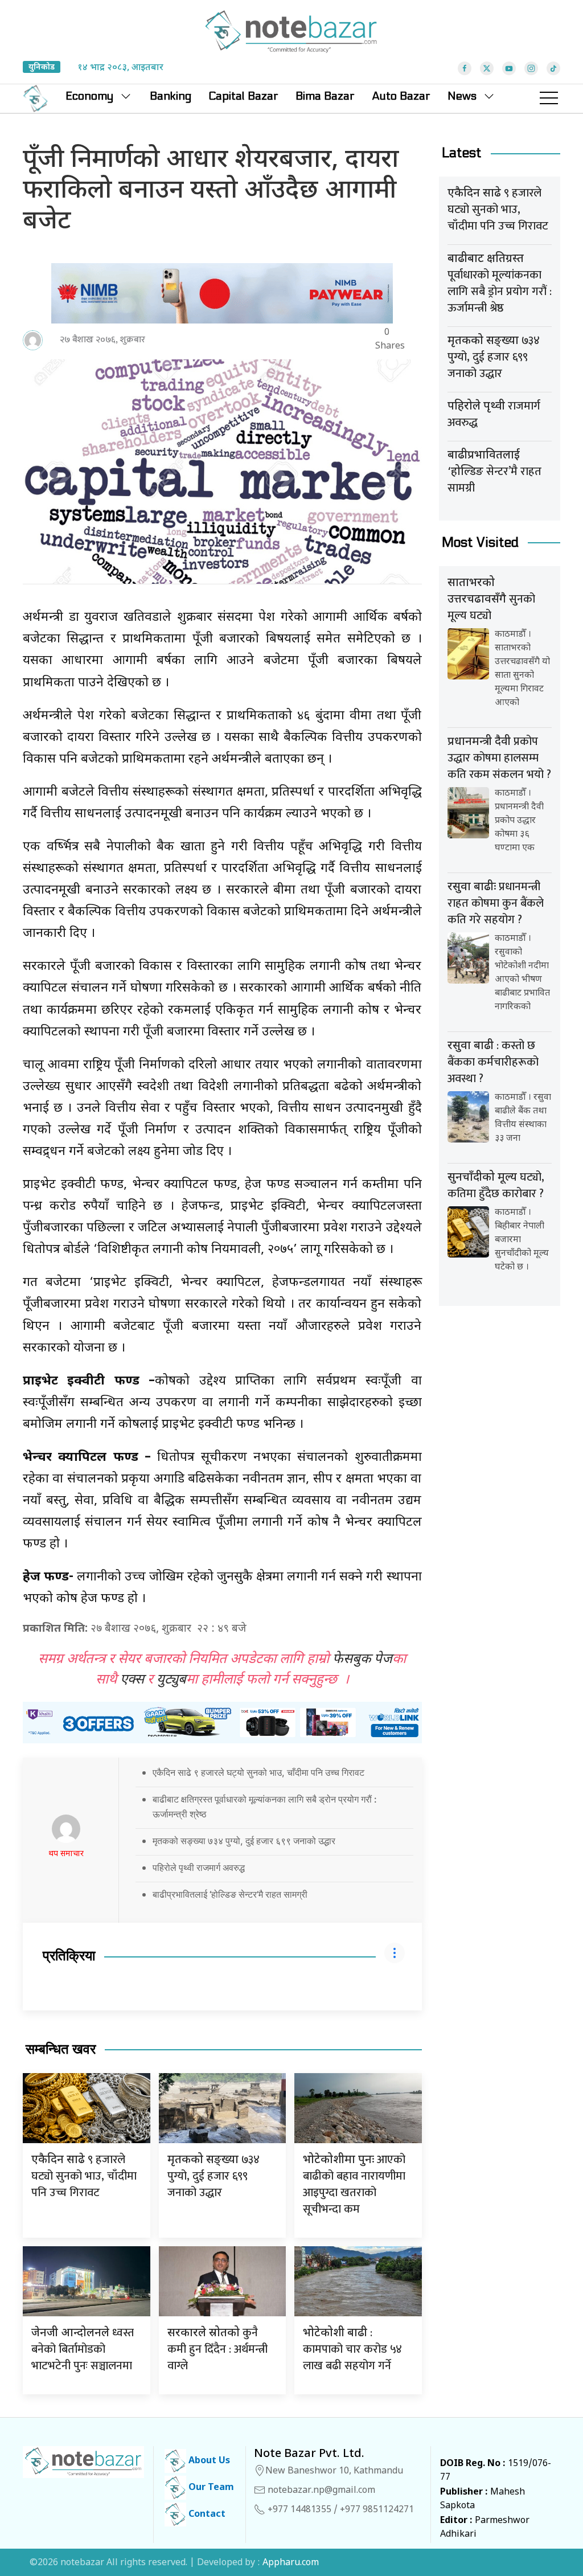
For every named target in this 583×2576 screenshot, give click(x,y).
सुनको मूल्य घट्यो (491, 601)
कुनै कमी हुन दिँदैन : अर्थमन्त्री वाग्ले (217, 2349)
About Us (208, 2461)
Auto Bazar (401, 96)
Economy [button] (89, 96)
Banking (171, 96)
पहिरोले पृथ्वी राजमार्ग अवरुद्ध (199, 1868)
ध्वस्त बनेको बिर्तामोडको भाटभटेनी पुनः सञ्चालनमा (83, 2349)
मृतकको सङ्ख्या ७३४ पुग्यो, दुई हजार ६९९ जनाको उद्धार (244, 1841)
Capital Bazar (243, 96)
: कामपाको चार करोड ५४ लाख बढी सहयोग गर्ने (352, 2349)
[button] (549, 99)
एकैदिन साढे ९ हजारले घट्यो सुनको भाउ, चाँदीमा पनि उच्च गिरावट (258, 1772)
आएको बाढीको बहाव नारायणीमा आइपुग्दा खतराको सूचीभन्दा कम (354, 2184)
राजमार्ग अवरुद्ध (494, 414)
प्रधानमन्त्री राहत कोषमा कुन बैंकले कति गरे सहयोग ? (496, 903)
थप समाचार (66, 1854)
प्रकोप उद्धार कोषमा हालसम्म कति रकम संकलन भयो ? (499, 758)
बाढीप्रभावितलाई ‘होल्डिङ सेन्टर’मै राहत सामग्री (230, 1894)
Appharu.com (291, 2563)
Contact (206, 2515)
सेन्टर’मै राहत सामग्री (494, 473)
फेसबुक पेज (362, 1660)
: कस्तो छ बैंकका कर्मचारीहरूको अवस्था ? (493, 1062)
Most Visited (480, 542)
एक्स (132, 1680)
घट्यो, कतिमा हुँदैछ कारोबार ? (496, 1185)
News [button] (462, 96)
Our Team (210, 2488)
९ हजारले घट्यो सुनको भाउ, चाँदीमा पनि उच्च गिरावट (84, 2176)
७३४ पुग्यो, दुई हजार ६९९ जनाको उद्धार (214, 2176)
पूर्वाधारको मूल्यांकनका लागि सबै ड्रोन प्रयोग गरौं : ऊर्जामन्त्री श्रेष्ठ (500, 285)
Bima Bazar (325, 96)
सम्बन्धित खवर (61, 2049)
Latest (462, 153)
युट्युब (171, 1680)
